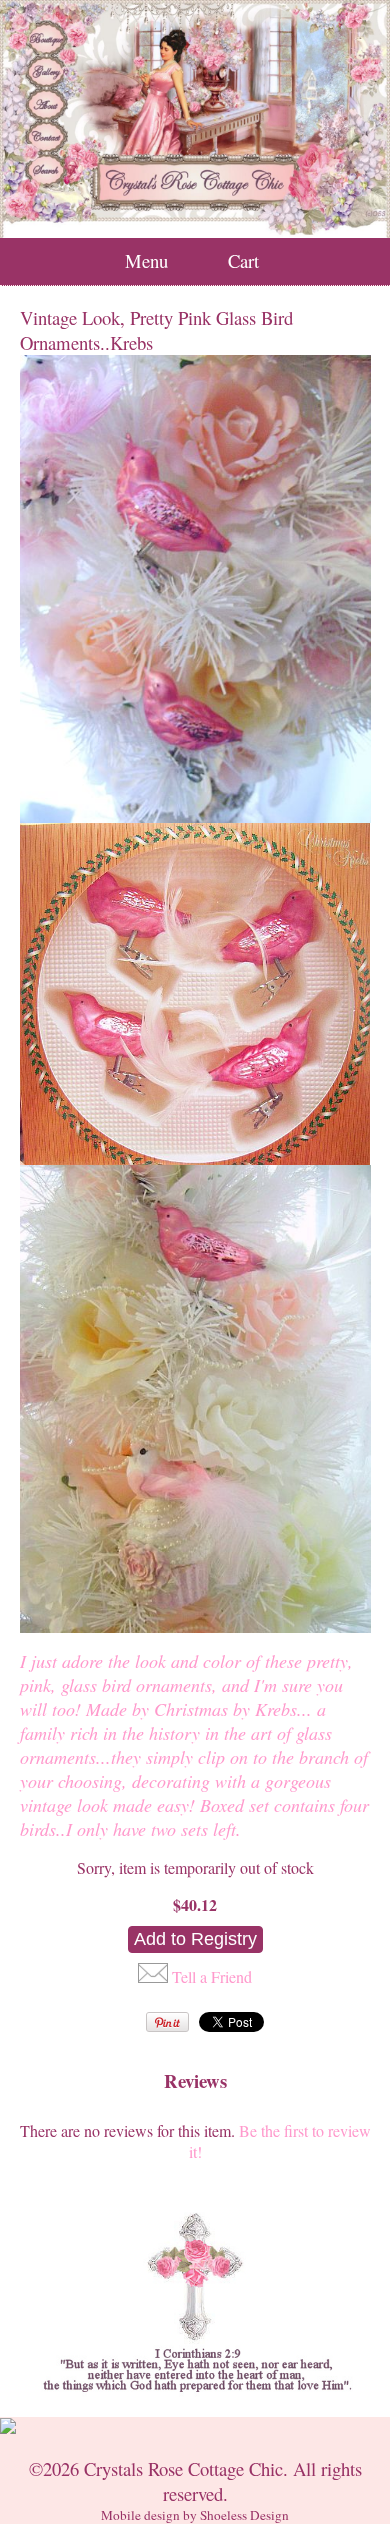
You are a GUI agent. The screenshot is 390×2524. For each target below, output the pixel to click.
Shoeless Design (244, 2515)
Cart (243, 260)
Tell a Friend (212, 1976)
